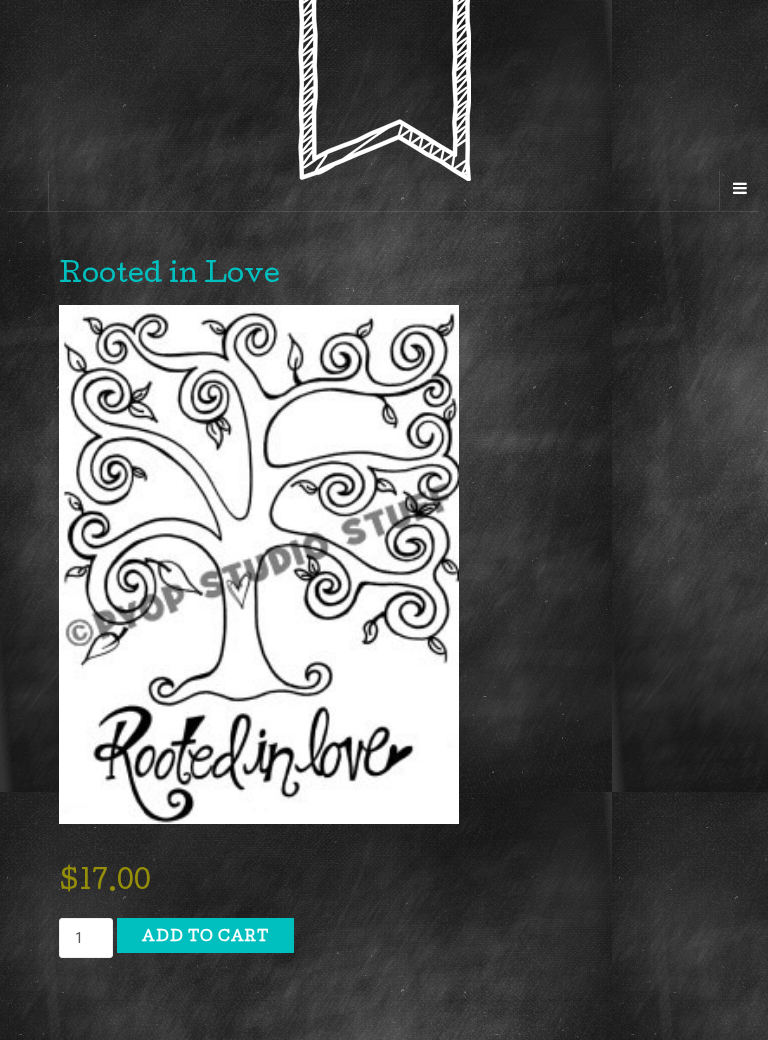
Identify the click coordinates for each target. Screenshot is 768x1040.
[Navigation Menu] (739, 191)
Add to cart (205, 938)
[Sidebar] (29, 191)
